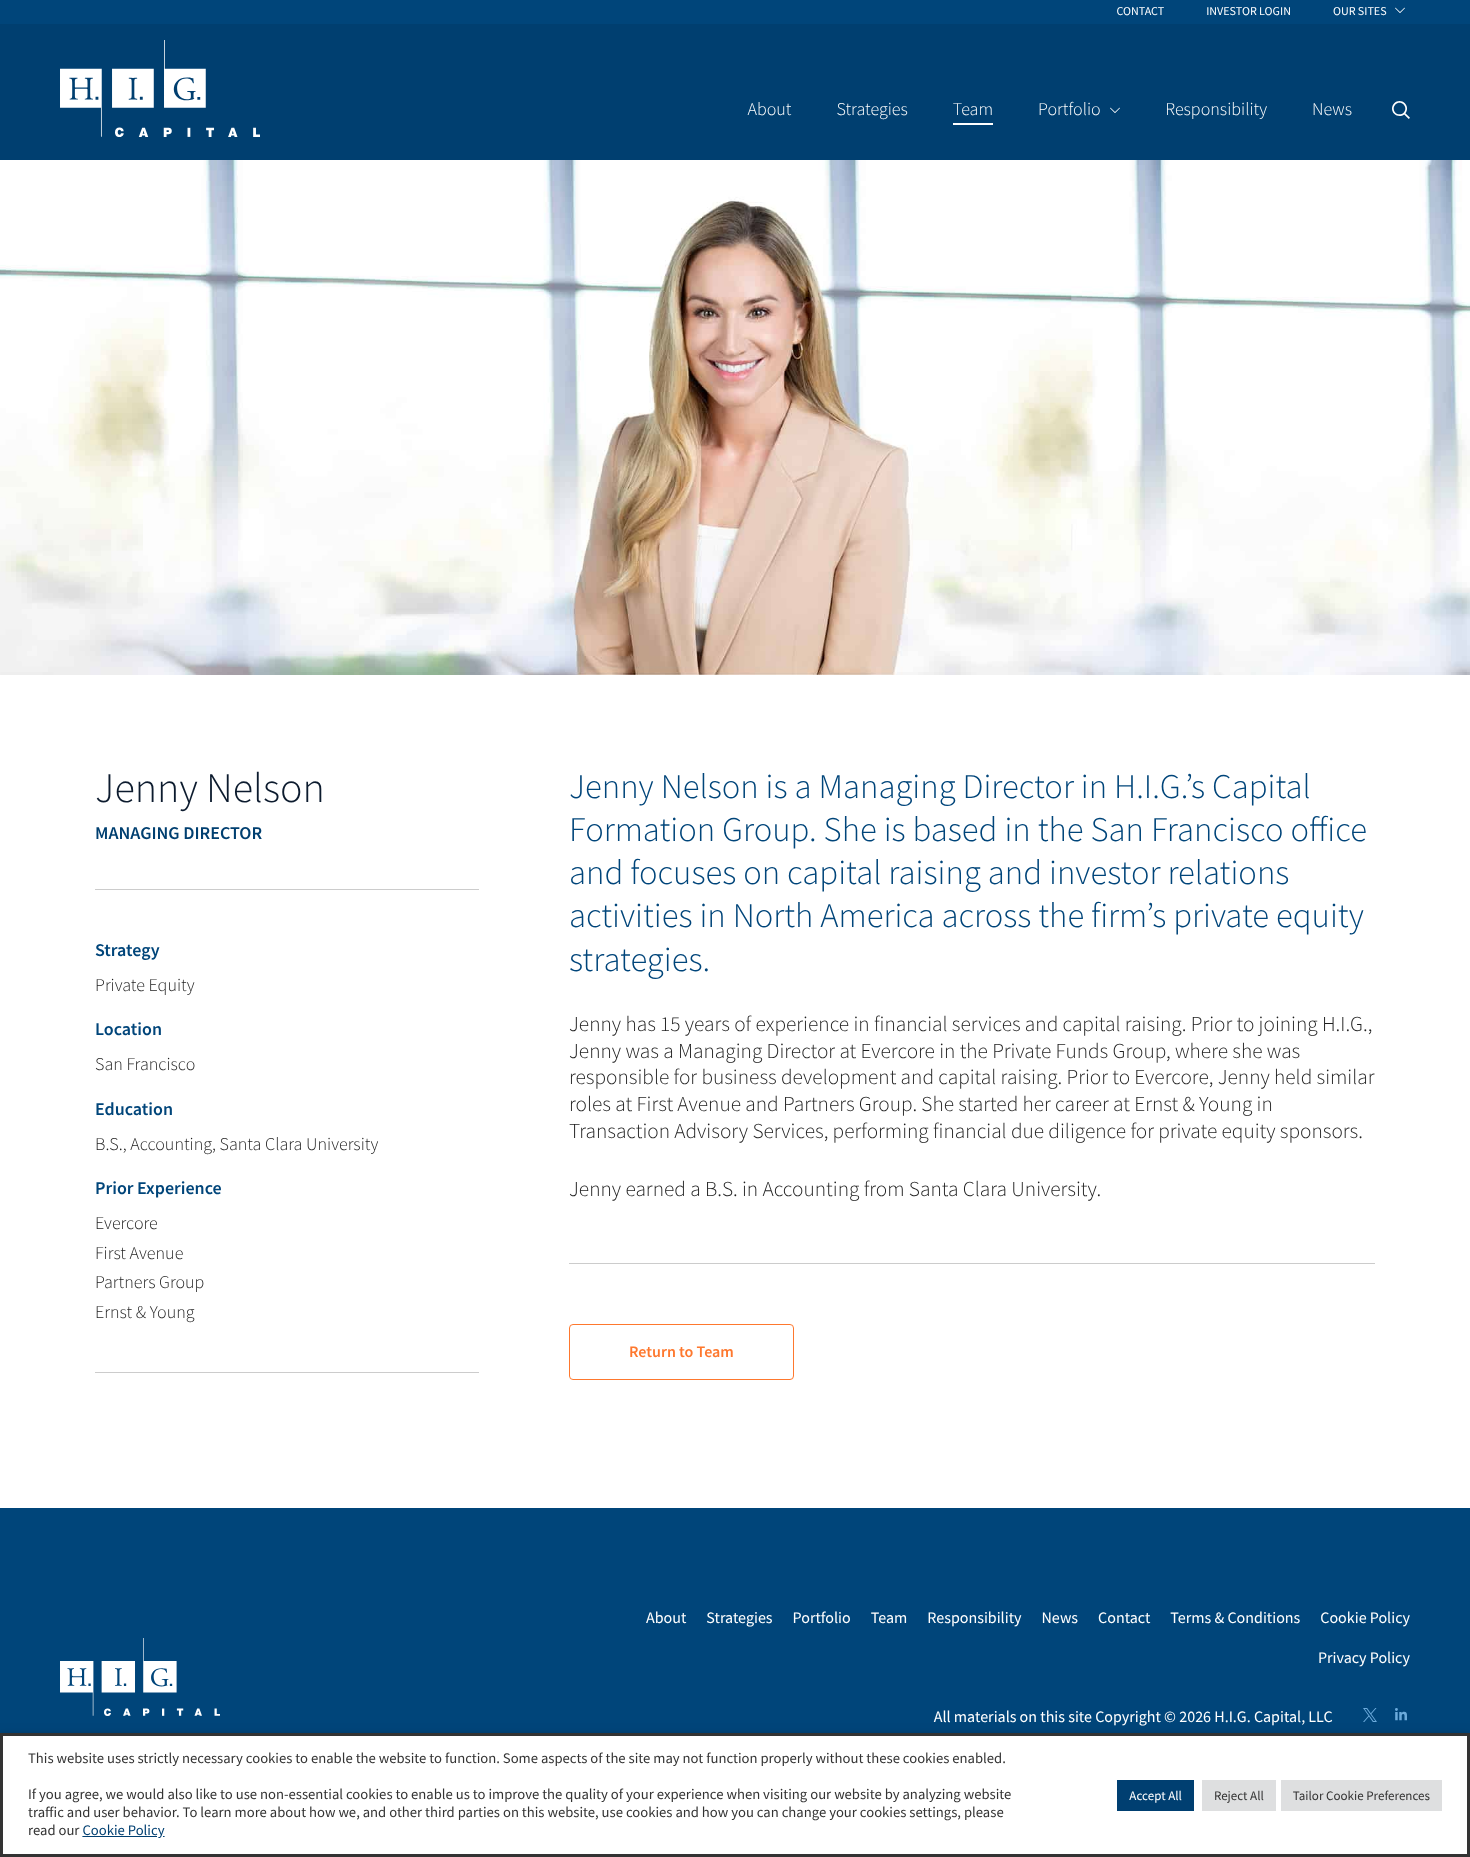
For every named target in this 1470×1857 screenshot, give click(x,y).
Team (889, 1618)
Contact (1124, 1618)
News (1060, 1618)
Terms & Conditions (1235, 1618)
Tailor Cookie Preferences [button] (1361, 1795)
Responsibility (974, 1618)
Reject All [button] (1239, 1795)
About (666, 1618)
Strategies (739, 1618)
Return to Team (681, 1352)
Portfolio (822, 1618)
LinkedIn (1401, 1715)
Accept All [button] (1155, 1795)
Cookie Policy (1365, 1618)
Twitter (1370, 1715)
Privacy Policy (1364, 1658)
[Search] (1401, 110)
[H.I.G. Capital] (160, 90)
